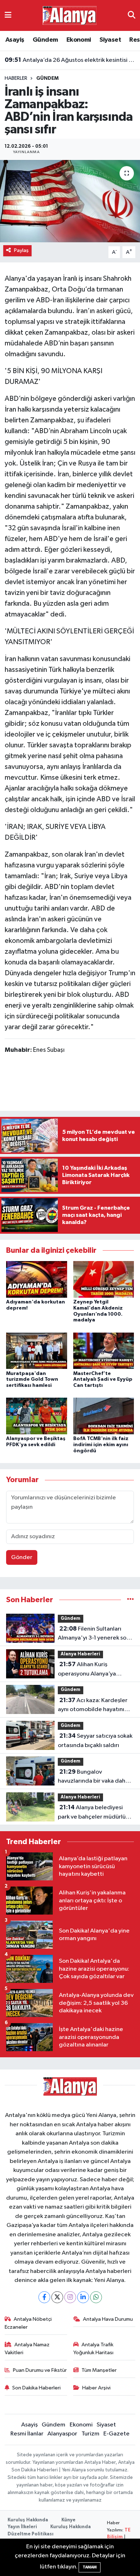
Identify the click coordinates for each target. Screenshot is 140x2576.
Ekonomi (79, 40)
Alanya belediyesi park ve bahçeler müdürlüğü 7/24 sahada (95, 1813)
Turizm (90, 2434)
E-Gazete (116, 2434)
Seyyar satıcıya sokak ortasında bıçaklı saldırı (95, 1741)
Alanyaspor (62, 2434)
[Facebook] (44, 2297)
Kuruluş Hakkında (28, 2520)
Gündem (45, 40)
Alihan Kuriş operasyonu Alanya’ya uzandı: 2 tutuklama (87, 1670)
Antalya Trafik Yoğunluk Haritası (94, 2349)
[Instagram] (70, 2297)
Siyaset (110, 40)
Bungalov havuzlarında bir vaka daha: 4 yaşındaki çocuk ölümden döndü (94, 1777)
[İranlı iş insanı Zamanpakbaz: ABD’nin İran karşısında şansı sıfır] (70, 201)
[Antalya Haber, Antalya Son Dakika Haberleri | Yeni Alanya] (70, 15)
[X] (57, 2297)
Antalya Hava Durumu (108, 2319)
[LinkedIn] (83, 2297)
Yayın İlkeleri (22, 2527)
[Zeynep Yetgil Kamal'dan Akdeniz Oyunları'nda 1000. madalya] (104, 1279)
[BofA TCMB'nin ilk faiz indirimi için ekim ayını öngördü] (104, 1416)
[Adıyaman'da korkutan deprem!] (37, 1279)
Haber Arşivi (96, 2388)
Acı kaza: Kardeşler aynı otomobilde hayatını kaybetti (93, 1706)
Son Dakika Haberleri (36, 2388)
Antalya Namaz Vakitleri (27, 2349)
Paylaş (21, 250)
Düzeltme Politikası (31, 2534)
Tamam (90, 2567)
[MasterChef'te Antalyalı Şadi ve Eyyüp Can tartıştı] (104, 1351)
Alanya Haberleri (80, 1654)
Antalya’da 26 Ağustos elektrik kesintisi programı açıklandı (70, 60)
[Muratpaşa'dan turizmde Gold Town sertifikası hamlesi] (37, 1351)
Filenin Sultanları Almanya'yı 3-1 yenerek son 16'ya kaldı (94, 1634)
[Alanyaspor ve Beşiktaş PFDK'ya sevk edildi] (37, 1416)
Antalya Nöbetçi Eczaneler (28, 2323)
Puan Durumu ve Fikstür (40, 2370)
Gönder (22, 1557)
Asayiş (15, 40)
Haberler (16, 78)
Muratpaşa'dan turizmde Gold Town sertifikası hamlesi (32, 1380)
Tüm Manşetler (99, 2370)
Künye (68, 2520)
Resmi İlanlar (27, 2434)
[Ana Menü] (8, 15)
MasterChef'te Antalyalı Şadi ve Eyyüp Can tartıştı (103, 1380)
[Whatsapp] (96, 2297)
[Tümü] (130, 1600)
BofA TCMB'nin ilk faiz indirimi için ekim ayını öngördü (101, 1445)
